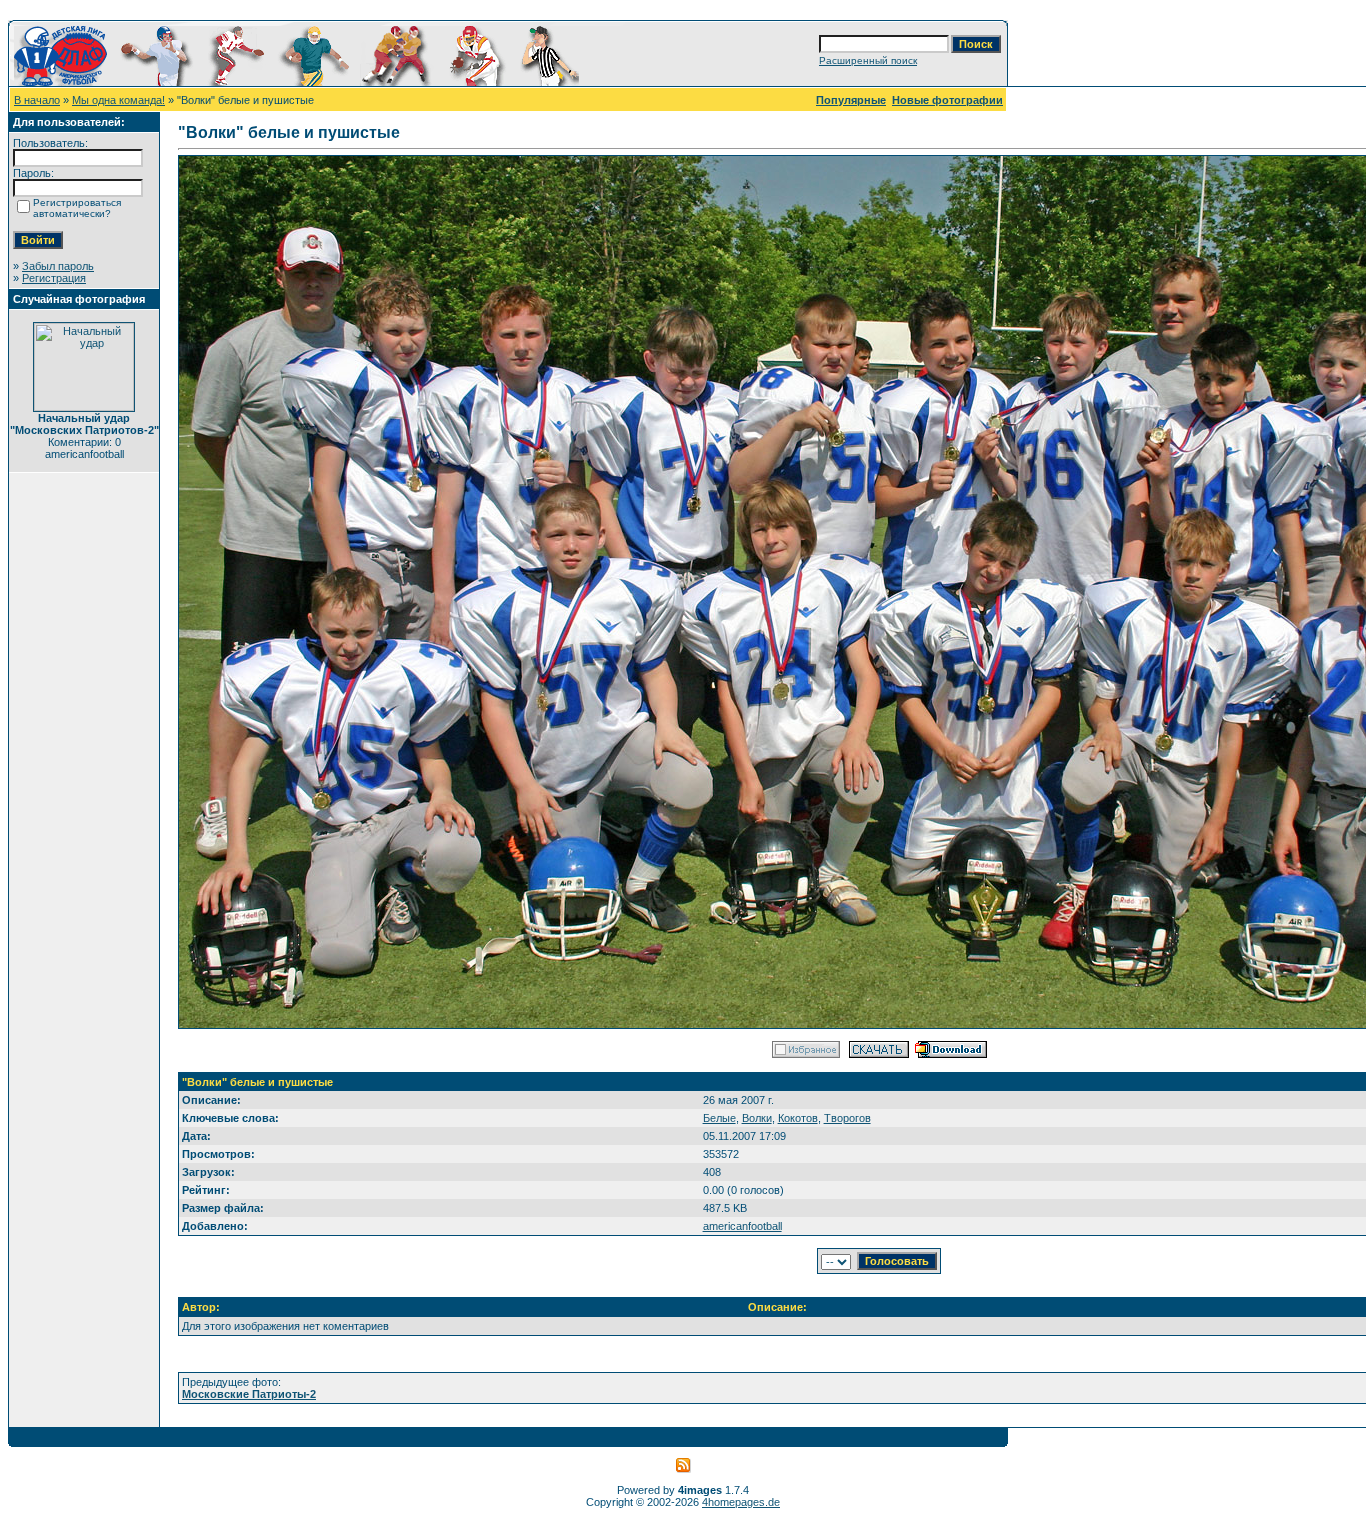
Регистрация (54, 278)
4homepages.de (741, 1502)
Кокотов (798, 1118)
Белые (719, 1118)
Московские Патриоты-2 (249, 1394)
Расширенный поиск (868, 60)
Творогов (847, 1118)
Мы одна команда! (118, 100)
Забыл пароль (58, 266)
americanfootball (742, 1226)
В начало (37, 100)
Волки (757, 1118)
